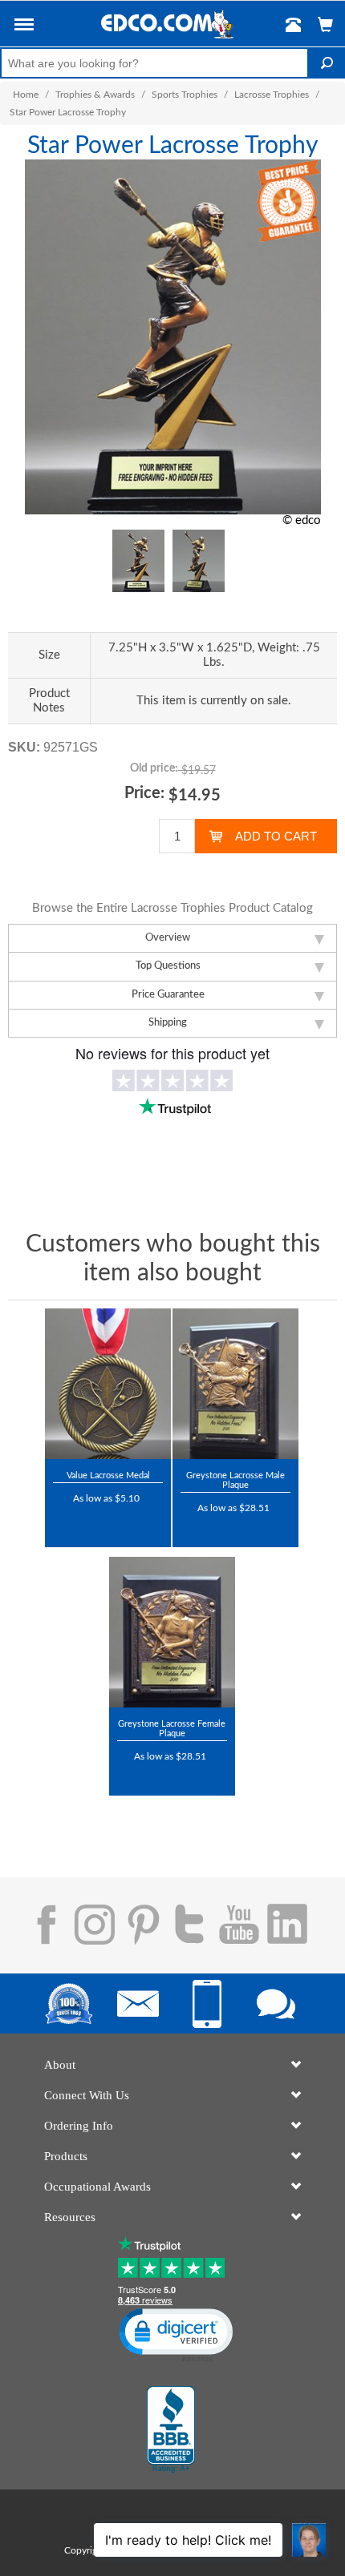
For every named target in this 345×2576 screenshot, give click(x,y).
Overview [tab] (168, 938)
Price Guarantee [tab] (168, 995)
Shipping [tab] (168, 1023)
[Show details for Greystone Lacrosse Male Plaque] (235, 1384)
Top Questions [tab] (168, 966)
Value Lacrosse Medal (108, 1475)
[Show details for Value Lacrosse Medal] (108, 1384)
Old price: (154, 768)
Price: (144, 793)
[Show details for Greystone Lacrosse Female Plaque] (172, 1632)
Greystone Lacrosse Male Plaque (235, 1480)
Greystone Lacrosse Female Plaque (172, 1729)
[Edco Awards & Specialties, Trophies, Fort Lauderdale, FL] (171, 2429)
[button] (24, 27)
